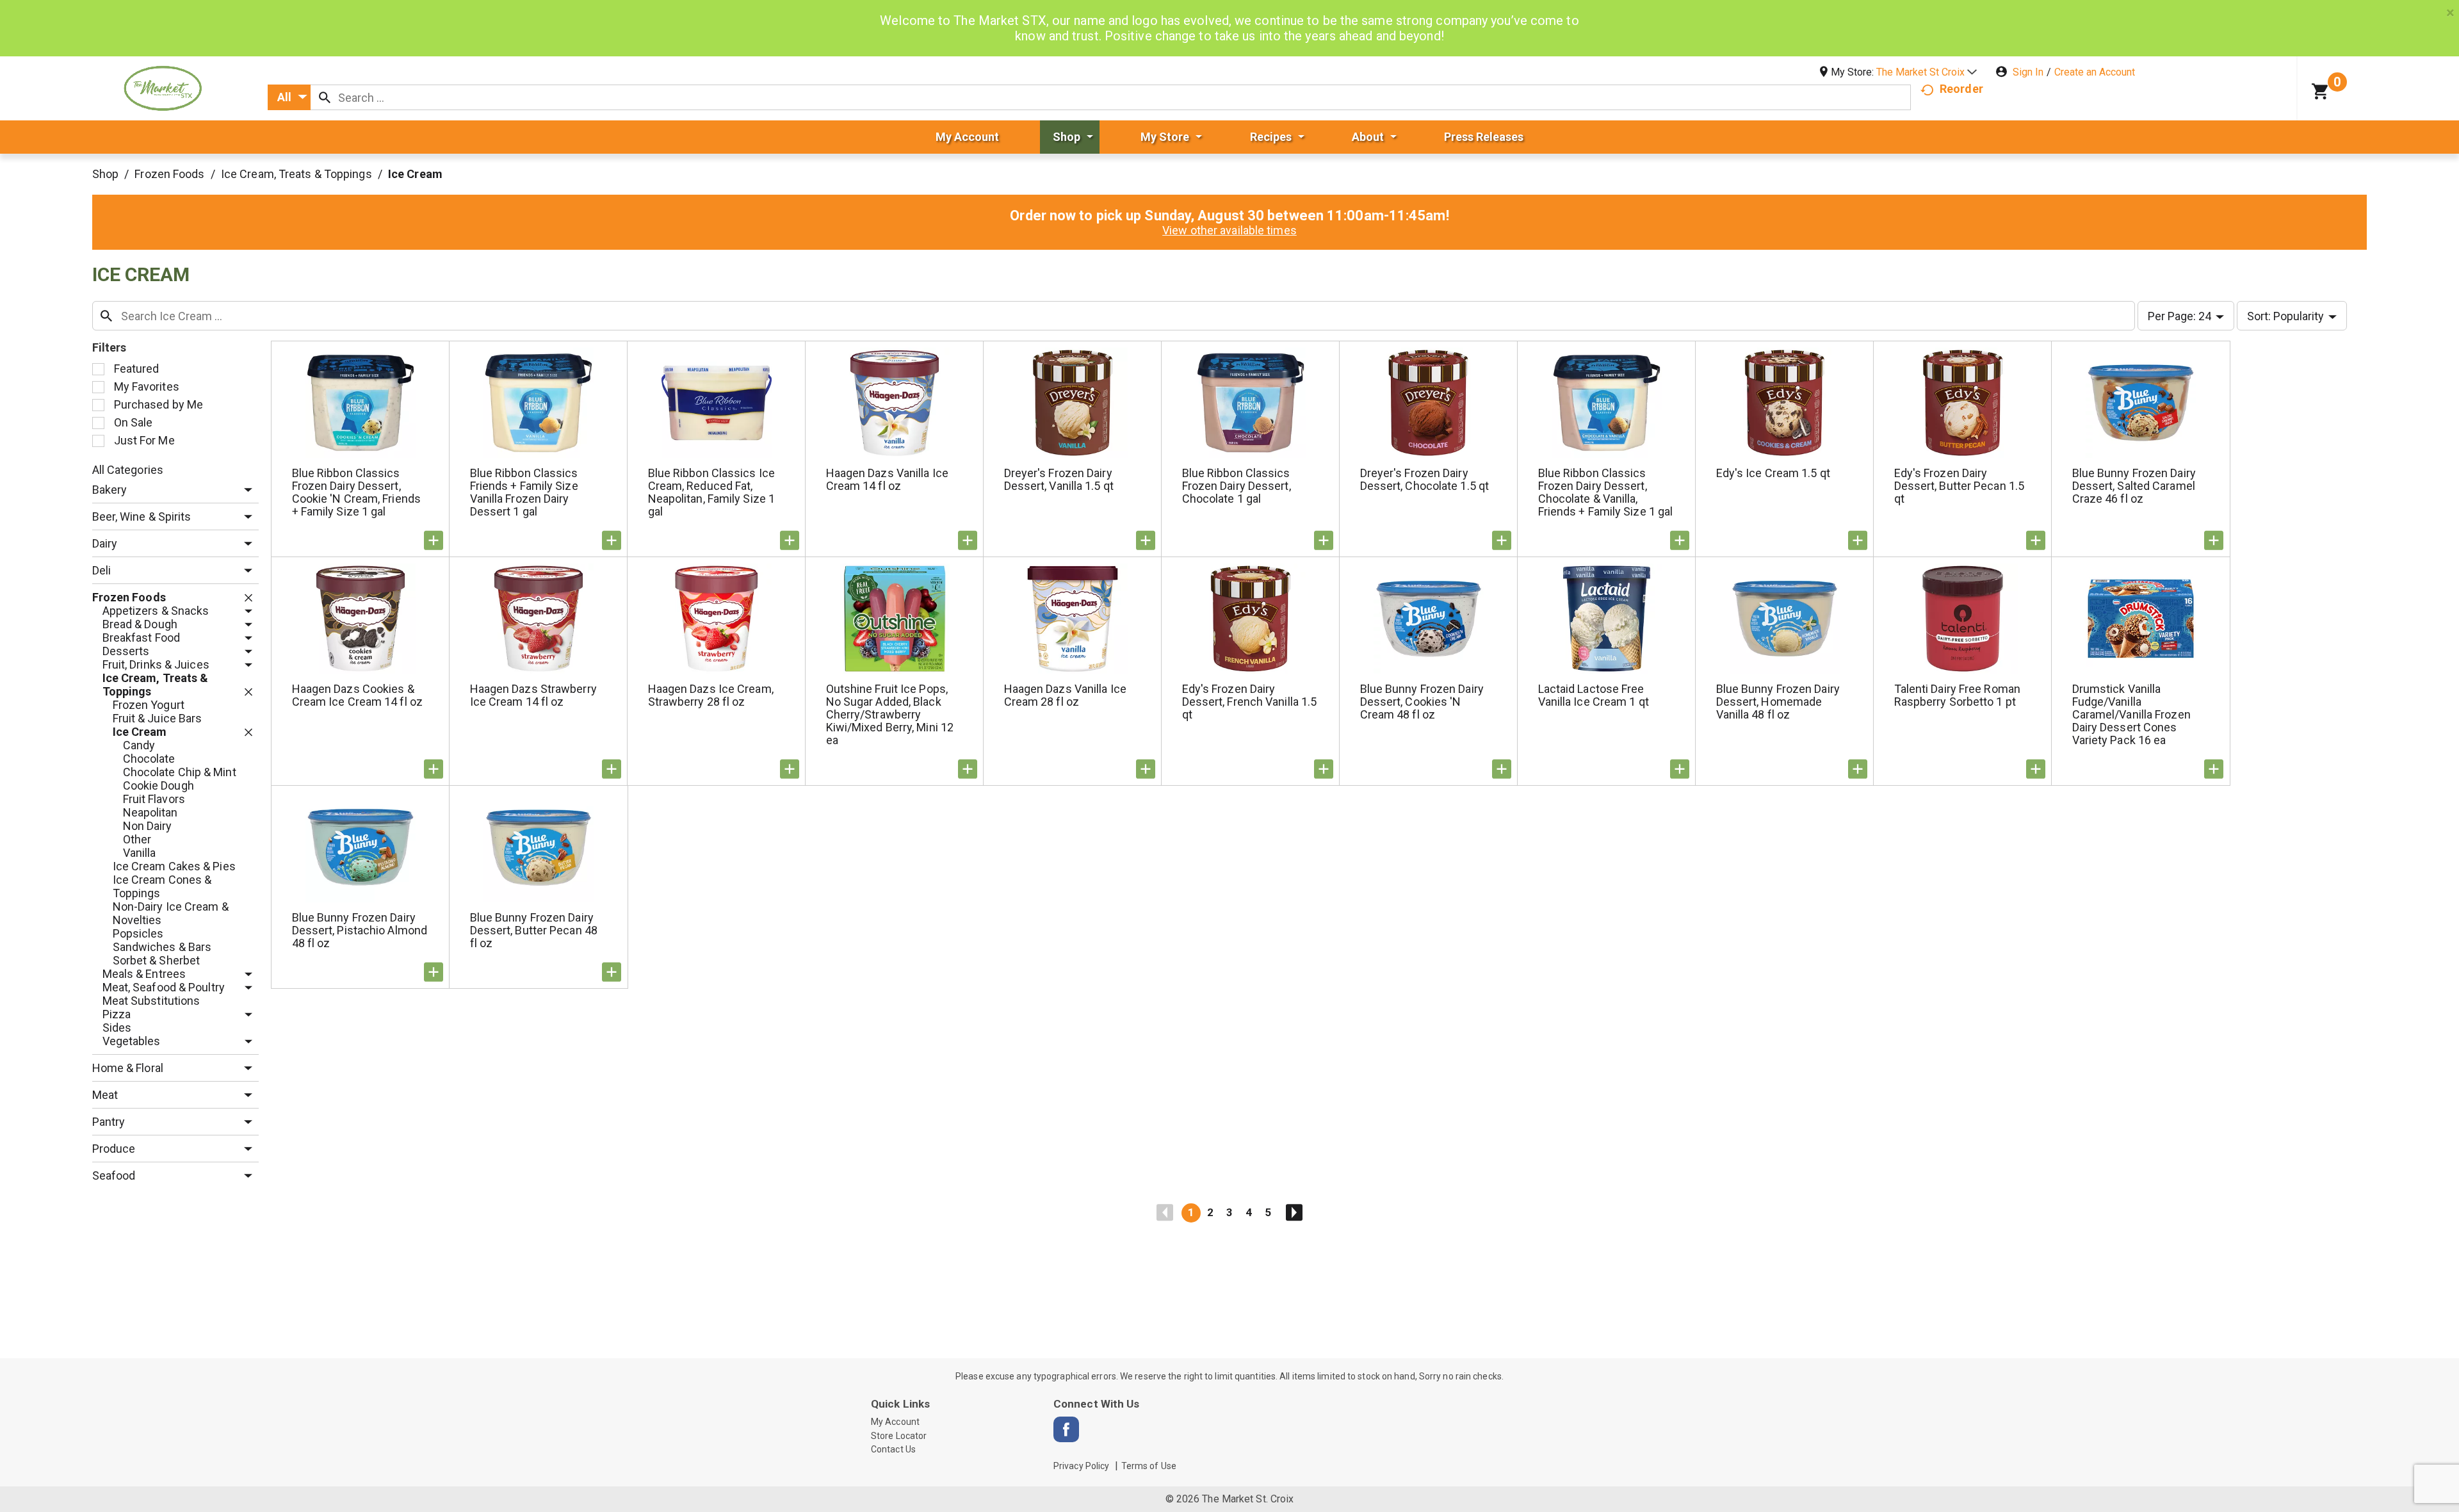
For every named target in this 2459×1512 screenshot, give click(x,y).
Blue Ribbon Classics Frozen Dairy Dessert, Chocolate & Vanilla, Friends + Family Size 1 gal (1606, 492)
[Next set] (1294, 1213)
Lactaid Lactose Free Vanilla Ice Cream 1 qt (1594, 695)
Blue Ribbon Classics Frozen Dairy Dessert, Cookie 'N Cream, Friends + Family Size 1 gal (356, 492)
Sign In (2028, 72)
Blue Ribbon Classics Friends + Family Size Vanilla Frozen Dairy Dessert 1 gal (524, 492)
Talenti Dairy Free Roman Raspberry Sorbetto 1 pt (1957, 695)
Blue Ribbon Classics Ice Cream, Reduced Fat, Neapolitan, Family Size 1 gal (712, 492)
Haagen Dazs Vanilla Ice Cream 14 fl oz (887, 479)
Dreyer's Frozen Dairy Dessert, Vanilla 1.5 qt (1059, 479)
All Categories (128, 470)
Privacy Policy (1081, 1466)
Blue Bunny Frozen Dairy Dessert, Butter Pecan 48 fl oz (534, 930)
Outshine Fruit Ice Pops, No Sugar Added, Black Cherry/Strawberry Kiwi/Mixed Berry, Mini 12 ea (890, 714)
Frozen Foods (169, 174)
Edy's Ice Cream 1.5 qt (1773, 473)
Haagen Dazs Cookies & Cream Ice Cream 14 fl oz (357, 695)
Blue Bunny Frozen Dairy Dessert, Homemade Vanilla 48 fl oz (1778, 702)
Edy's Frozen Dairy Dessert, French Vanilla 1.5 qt (1250, 702)
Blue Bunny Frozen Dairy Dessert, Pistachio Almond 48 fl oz (360, 930)
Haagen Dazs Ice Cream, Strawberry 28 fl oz (711, 695)
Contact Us (893, 1449)
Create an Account (2095, 72)
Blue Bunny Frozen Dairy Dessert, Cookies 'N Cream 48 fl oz (1422, 702)
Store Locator (899, 1436)
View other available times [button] (1229, 230)
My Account (895, 1422)
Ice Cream (415, 174)
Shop (105, 174)
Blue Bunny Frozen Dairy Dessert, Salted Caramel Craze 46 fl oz (2134, 486)
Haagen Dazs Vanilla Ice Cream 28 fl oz (1065, 695)
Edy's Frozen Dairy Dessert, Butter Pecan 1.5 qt (1960, 486)
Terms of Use (1149, 1466)
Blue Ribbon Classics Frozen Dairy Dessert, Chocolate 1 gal (1237, 486)
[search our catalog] (325, 97)
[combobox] (289, 97)
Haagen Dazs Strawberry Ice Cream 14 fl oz (533, 695)
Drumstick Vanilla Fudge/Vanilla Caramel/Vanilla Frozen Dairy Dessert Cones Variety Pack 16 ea (2131, 714)
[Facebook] (1066, 1429)
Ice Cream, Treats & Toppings (296, 174)
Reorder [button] (1961, 89)
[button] (1927, 72)
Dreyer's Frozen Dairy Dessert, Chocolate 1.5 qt (1425, 479)
